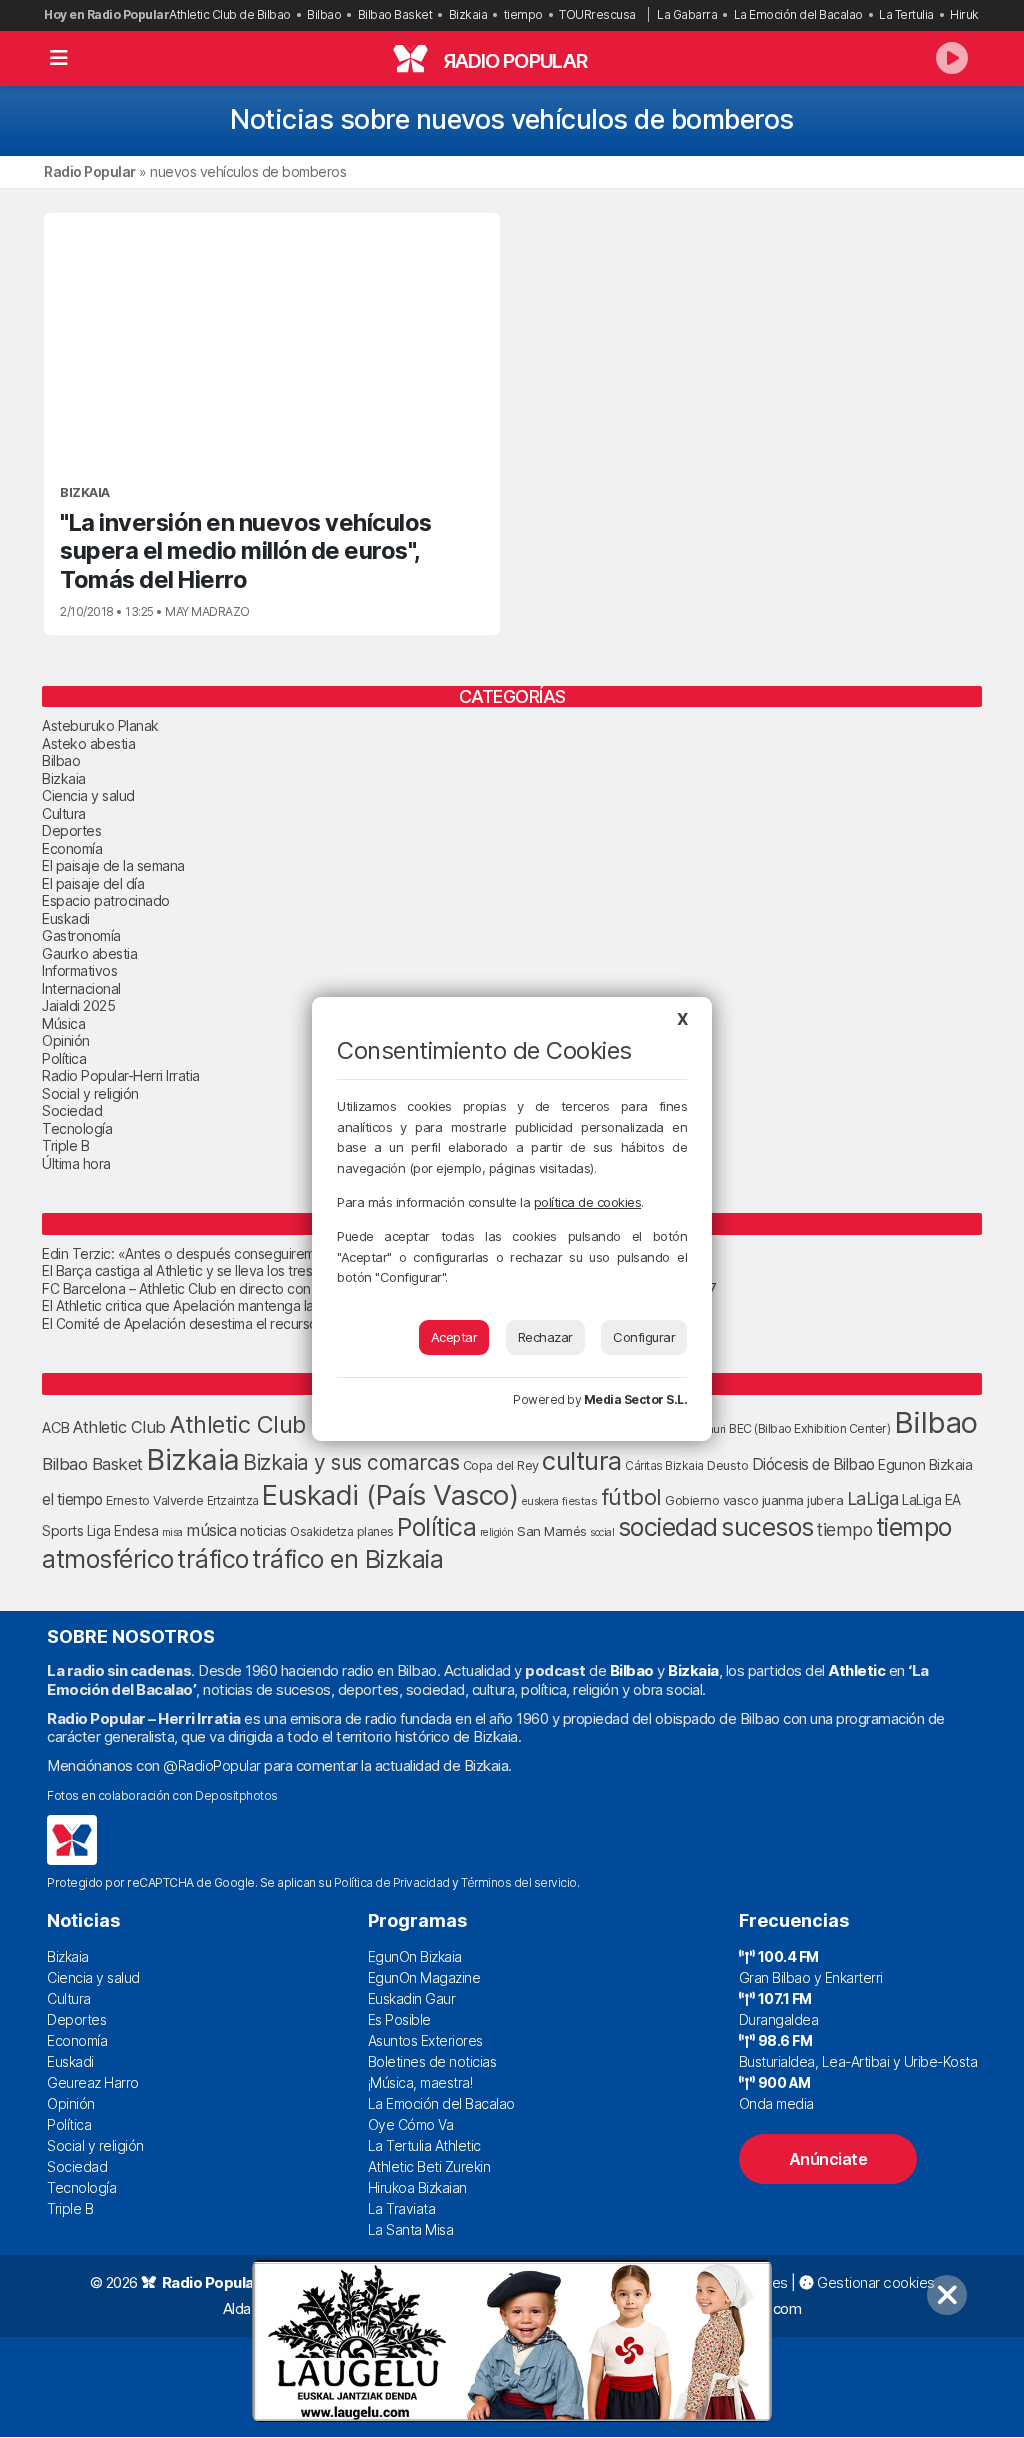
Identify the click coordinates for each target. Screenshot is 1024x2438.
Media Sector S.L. (636, 1399)
